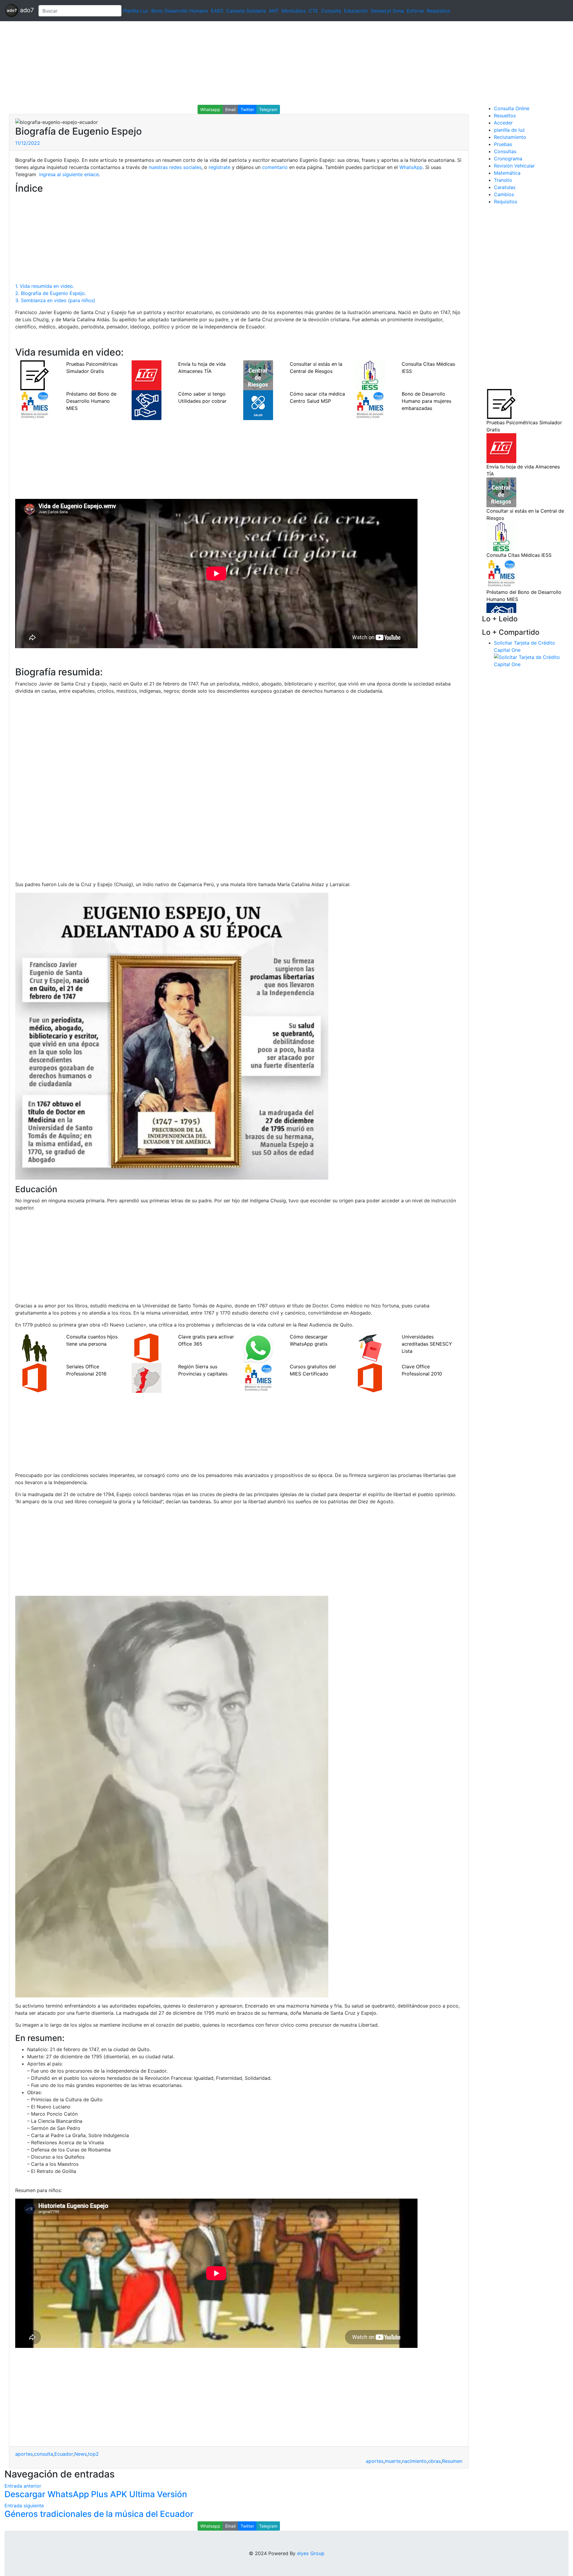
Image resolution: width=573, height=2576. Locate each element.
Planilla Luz (136, 11)
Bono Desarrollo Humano (180, 11)
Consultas (505, 151)
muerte (393, 2461)
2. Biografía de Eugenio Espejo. (51, 293)
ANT (274, 11)
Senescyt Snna (387, 11)
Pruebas (503, 144)
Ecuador (64, 2454)
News (81, 2454)
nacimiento (414, 2461)
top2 (93, 2454)
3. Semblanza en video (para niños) (55, 300)
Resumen (452, 2461)
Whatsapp (210, 109)
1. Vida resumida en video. (45, 286)
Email (230, 109)
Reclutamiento (510, 137)
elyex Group (311, 2553)
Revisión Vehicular (514, 166)
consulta (44, 2454)
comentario (274, 167)
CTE (313, 11)
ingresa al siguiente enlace (68, 174)
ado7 (26, 10)
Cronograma (508, 159)
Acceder (503, 123)
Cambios (504, 194)
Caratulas (505, 187)
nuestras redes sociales (175, 167)
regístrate (219, 167)
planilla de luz (509, 130)
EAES (217, 11)
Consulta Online (512, 108)
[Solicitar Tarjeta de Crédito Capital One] (531, 660)
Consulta (331, 11)
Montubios (294, 11)
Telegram (268, 109)
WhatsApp (411, 167)
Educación (356, 11)
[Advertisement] (179, 63)
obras (434, 2461)
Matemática (507, 173)
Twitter (247, 109)
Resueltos (505, 116)
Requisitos (438, 11)
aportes (24, 2454)
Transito (503, 180)
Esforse (415, 11)
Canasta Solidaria (246, 11)
